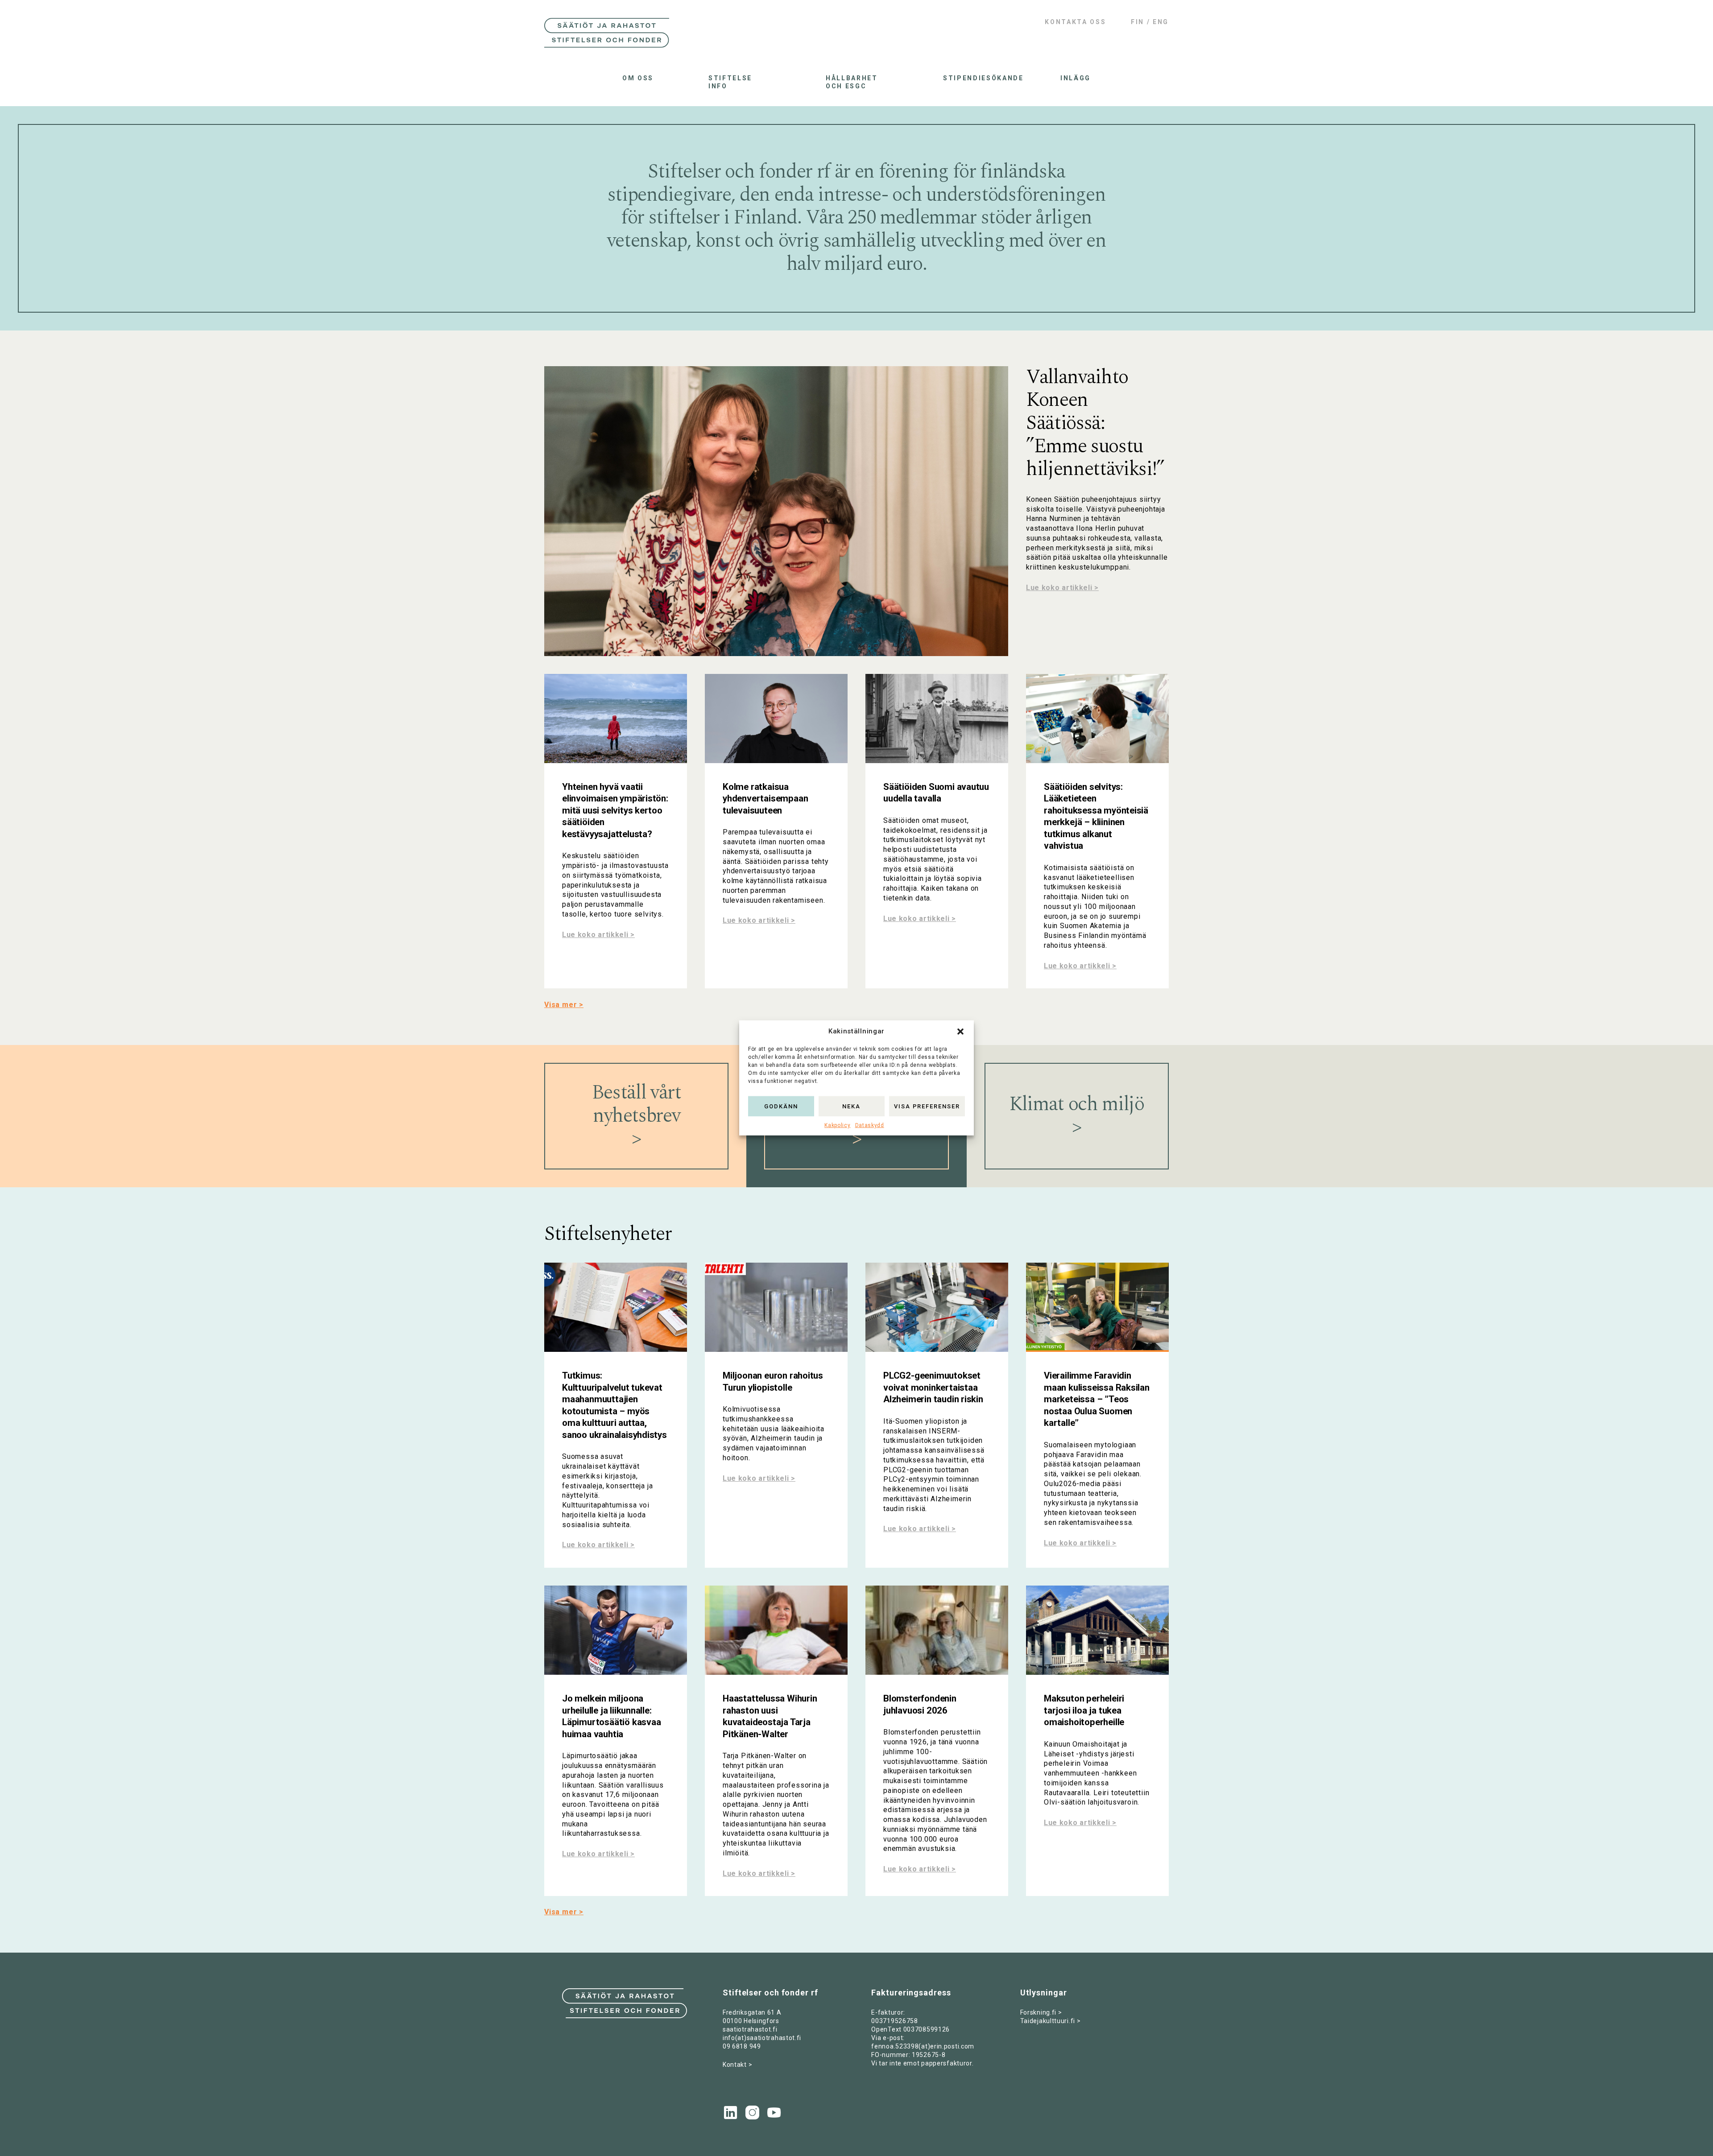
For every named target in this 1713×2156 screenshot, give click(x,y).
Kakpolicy (837, 1125)
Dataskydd (870, 1125)
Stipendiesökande (974, 78)
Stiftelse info (730, 82)
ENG (1161, 22)
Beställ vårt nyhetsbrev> (637, 1116)
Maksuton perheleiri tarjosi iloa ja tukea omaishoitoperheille (1084, 1710)
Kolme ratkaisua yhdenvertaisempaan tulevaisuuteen (765, 799)
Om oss (638, 78)
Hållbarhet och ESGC (852, 82)
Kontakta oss (1075, 22)
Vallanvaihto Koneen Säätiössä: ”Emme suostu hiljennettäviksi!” (1095, 423)
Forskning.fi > (1041, 2012)
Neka (851, 1106)
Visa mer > (564, 1005)
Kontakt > (737, 2065)
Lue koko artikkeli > (1062, 588)
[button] (960, 1032)
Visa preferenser (927, 1106)
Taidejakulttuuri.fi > (1051, 2021)
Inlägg (1076, 78)
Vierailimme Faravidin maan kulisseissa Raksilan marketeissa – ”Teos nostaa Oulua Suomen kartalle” (1097, 1399)
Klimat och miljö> (1077, 1116)
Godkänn (781, 1106)
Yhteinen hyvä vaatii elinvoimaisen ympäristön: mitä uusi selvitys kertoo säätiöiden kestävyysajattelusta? (615, 810)
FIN (1138, 22)
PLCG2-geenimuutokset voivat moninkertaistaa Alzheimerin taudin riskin (933, 1387)
